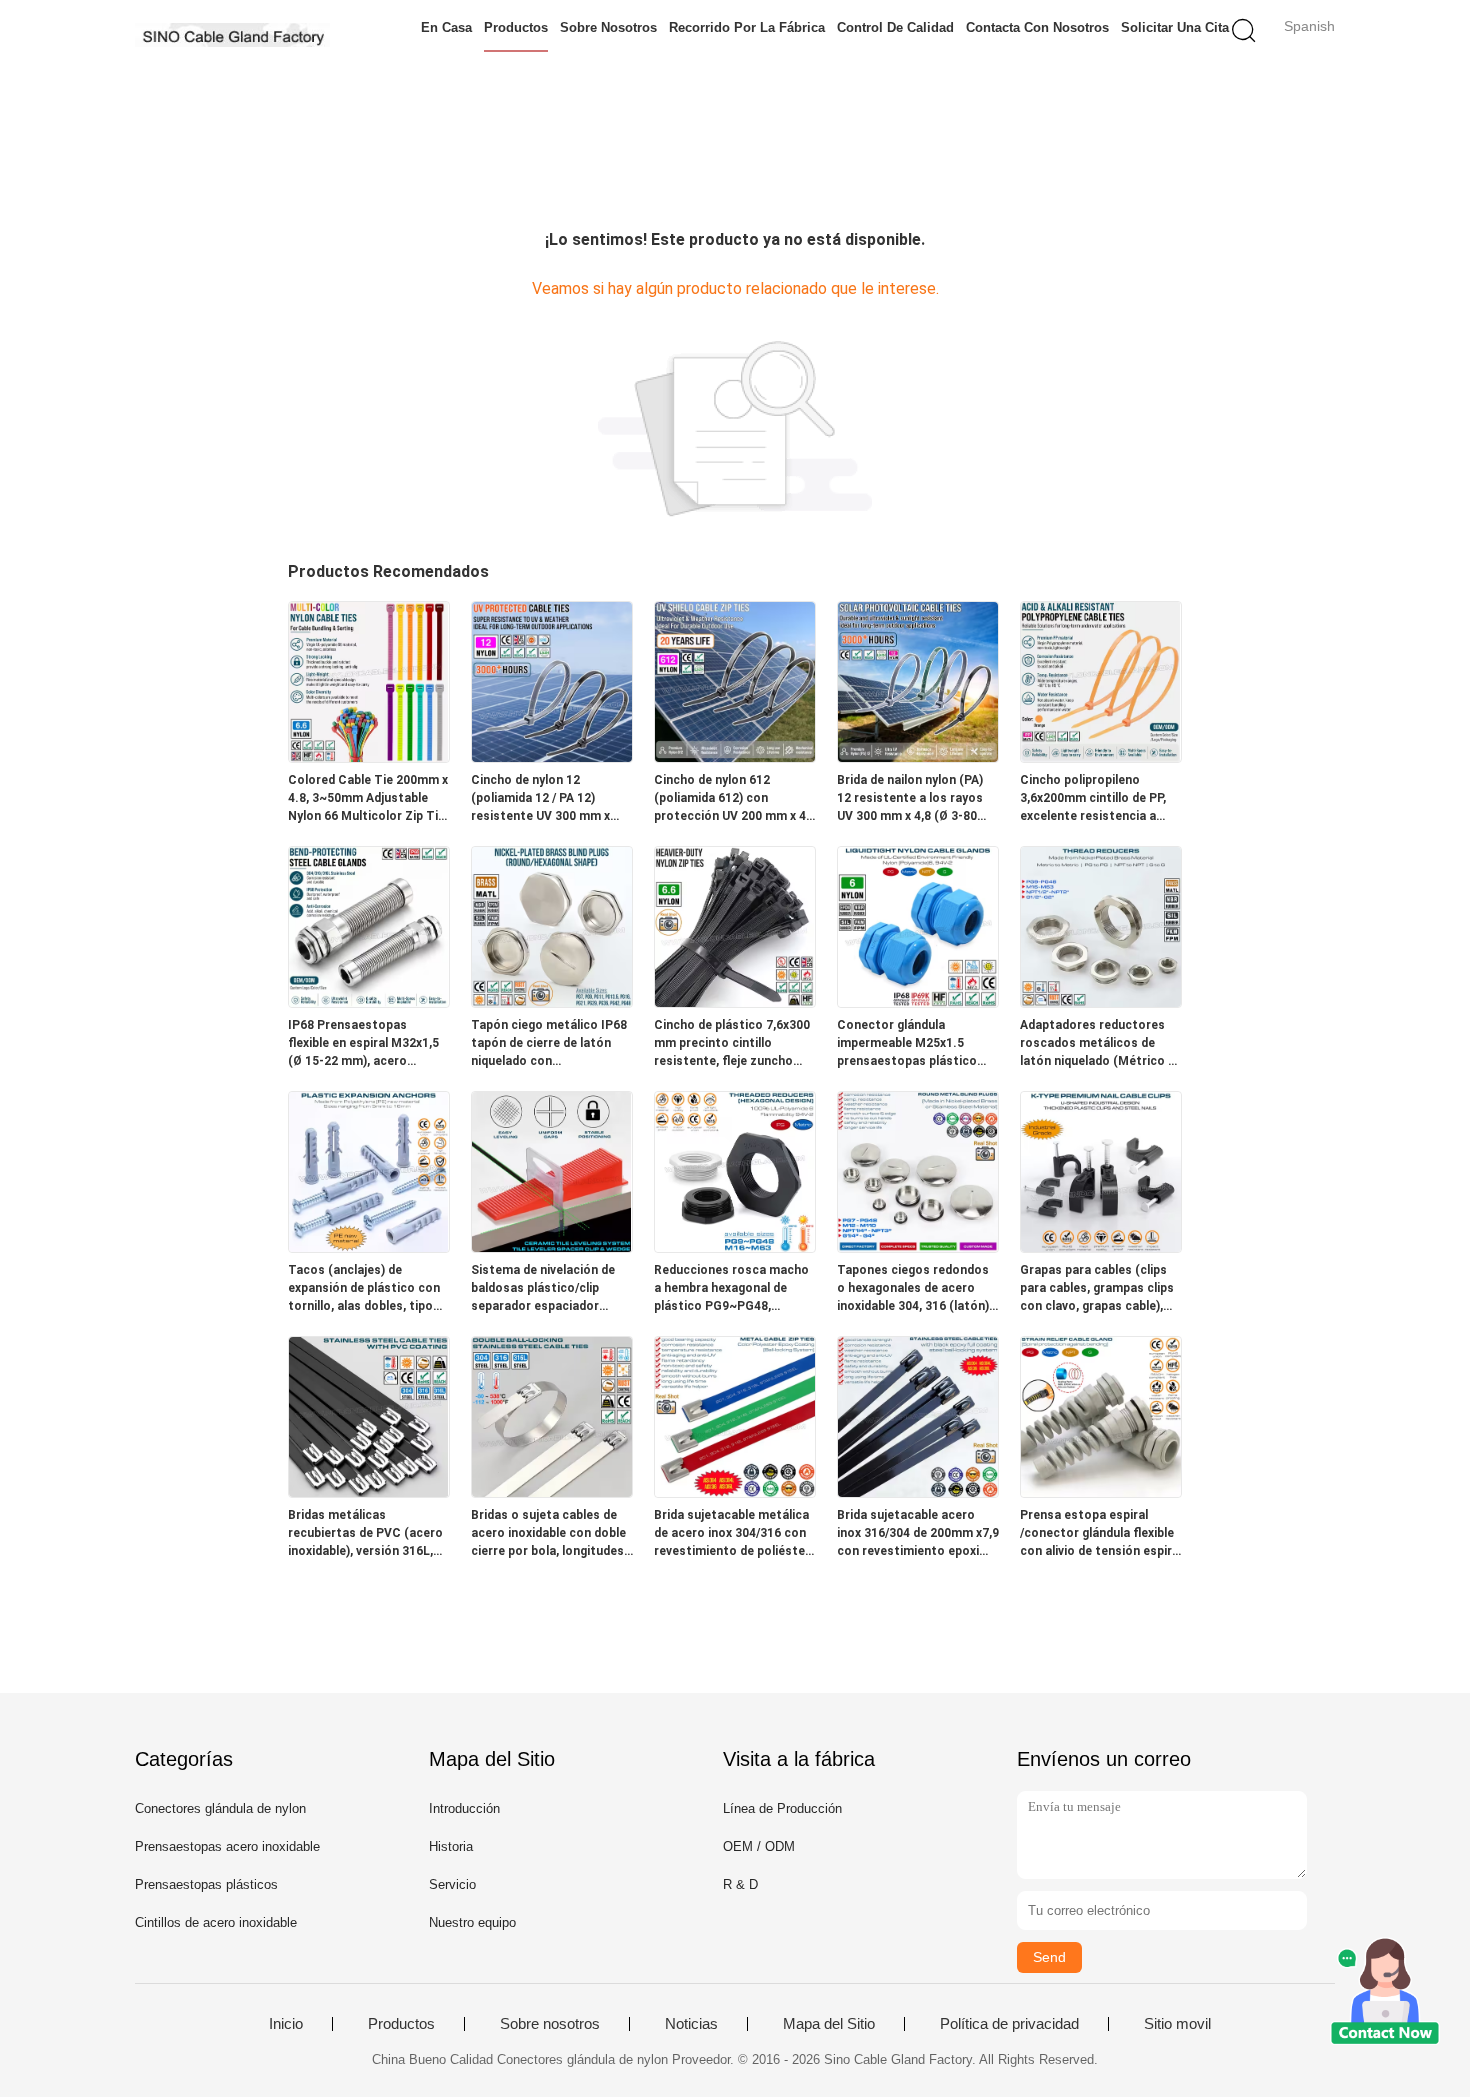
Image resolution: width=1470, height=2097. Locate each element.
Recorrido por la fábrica (747, 27)
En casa (446, 27)
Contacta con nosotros (1037, 27)
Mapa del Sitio (829, 2024)
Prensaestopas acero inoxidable (227, 1846)
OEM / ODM (759, 1846)
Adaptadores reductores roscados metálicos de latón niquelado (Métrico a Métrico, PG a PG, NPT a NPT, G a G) (1097, 1044)
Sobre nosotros (608, 27)
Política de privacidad (1009, 2024)
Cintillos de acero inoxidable (216, 1922)
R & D (740, 1884)
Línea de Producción (782, 1808)
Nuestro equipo (472, 1922)
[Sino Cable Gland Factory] (232, 35)
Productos (516, 27)
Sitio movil (1177, 2024)
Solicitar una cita (1175, 27)
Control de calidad (895, 27)
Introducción (464, 1808)
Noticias (691, 2024)
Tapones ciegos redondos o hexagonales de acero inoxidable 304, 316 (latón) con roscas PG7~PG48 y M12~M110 (913, 1289)
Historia (451, 1846)
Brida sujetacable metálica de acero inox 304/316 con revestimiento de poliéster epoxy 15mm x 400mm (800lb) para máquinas (732, 1534)
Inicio (286, 2024)
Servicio (452, 1884)
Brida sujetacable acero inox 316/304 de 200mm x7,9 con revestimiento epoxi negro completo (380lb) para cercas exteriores (918, 1534)
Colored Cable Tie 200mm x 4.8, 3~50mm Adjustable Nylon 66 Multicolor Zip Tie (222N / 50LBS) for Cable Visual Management (368, 799)
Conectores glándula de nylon (220, 1808)
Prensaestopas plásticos (206, 1884)
